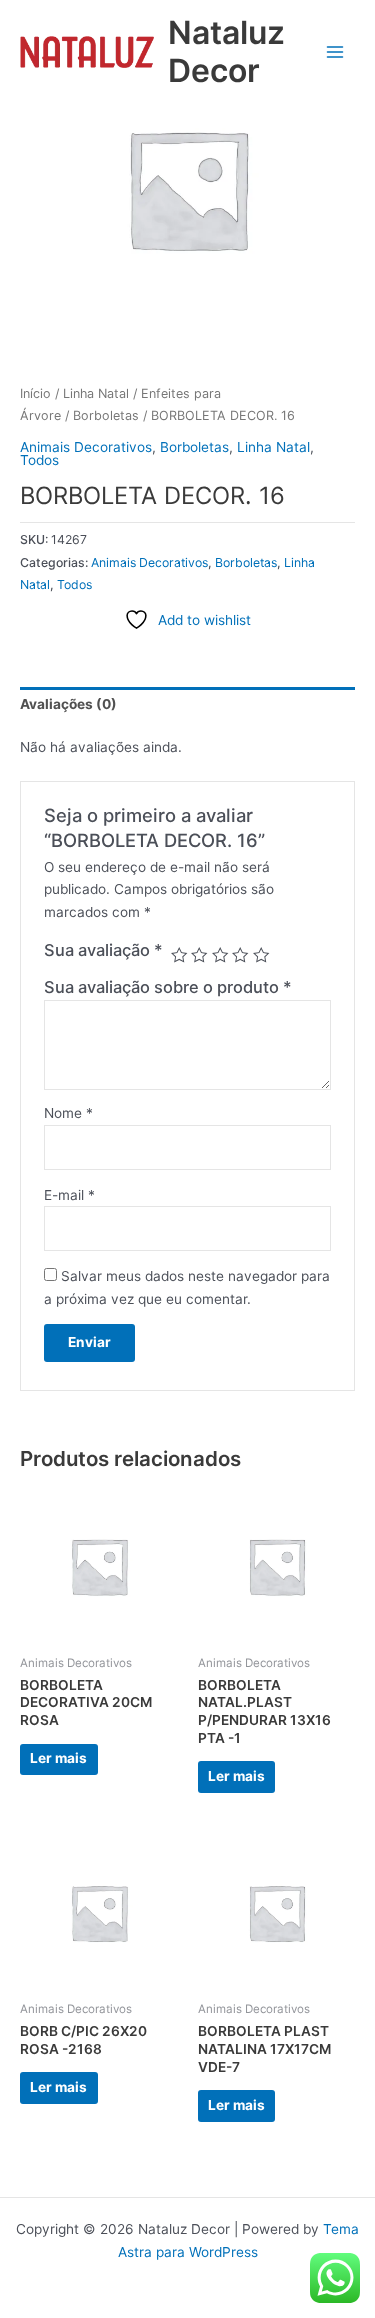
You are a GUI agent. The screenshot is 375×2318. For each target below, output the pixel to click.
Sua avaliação (103, 950)
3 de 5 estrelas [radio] (220, 955)
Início (35, 393)
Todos (39, 460)
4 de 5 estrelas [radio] (240, 955)
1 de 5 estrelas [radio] (179, 955)
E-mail (69, 1195)
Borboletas (106, 415)
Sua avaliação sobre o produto (168, 987)
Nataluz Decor (226, 51)
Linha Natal (96, 393)
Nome (68, 1113)
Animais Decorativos (86, 447)
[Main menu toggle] (335, 51)
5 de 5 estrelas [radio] (261, 955)
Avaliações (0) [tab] (68, 704)
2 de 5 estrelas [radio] (199, 955)
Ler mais (58, 1758)
